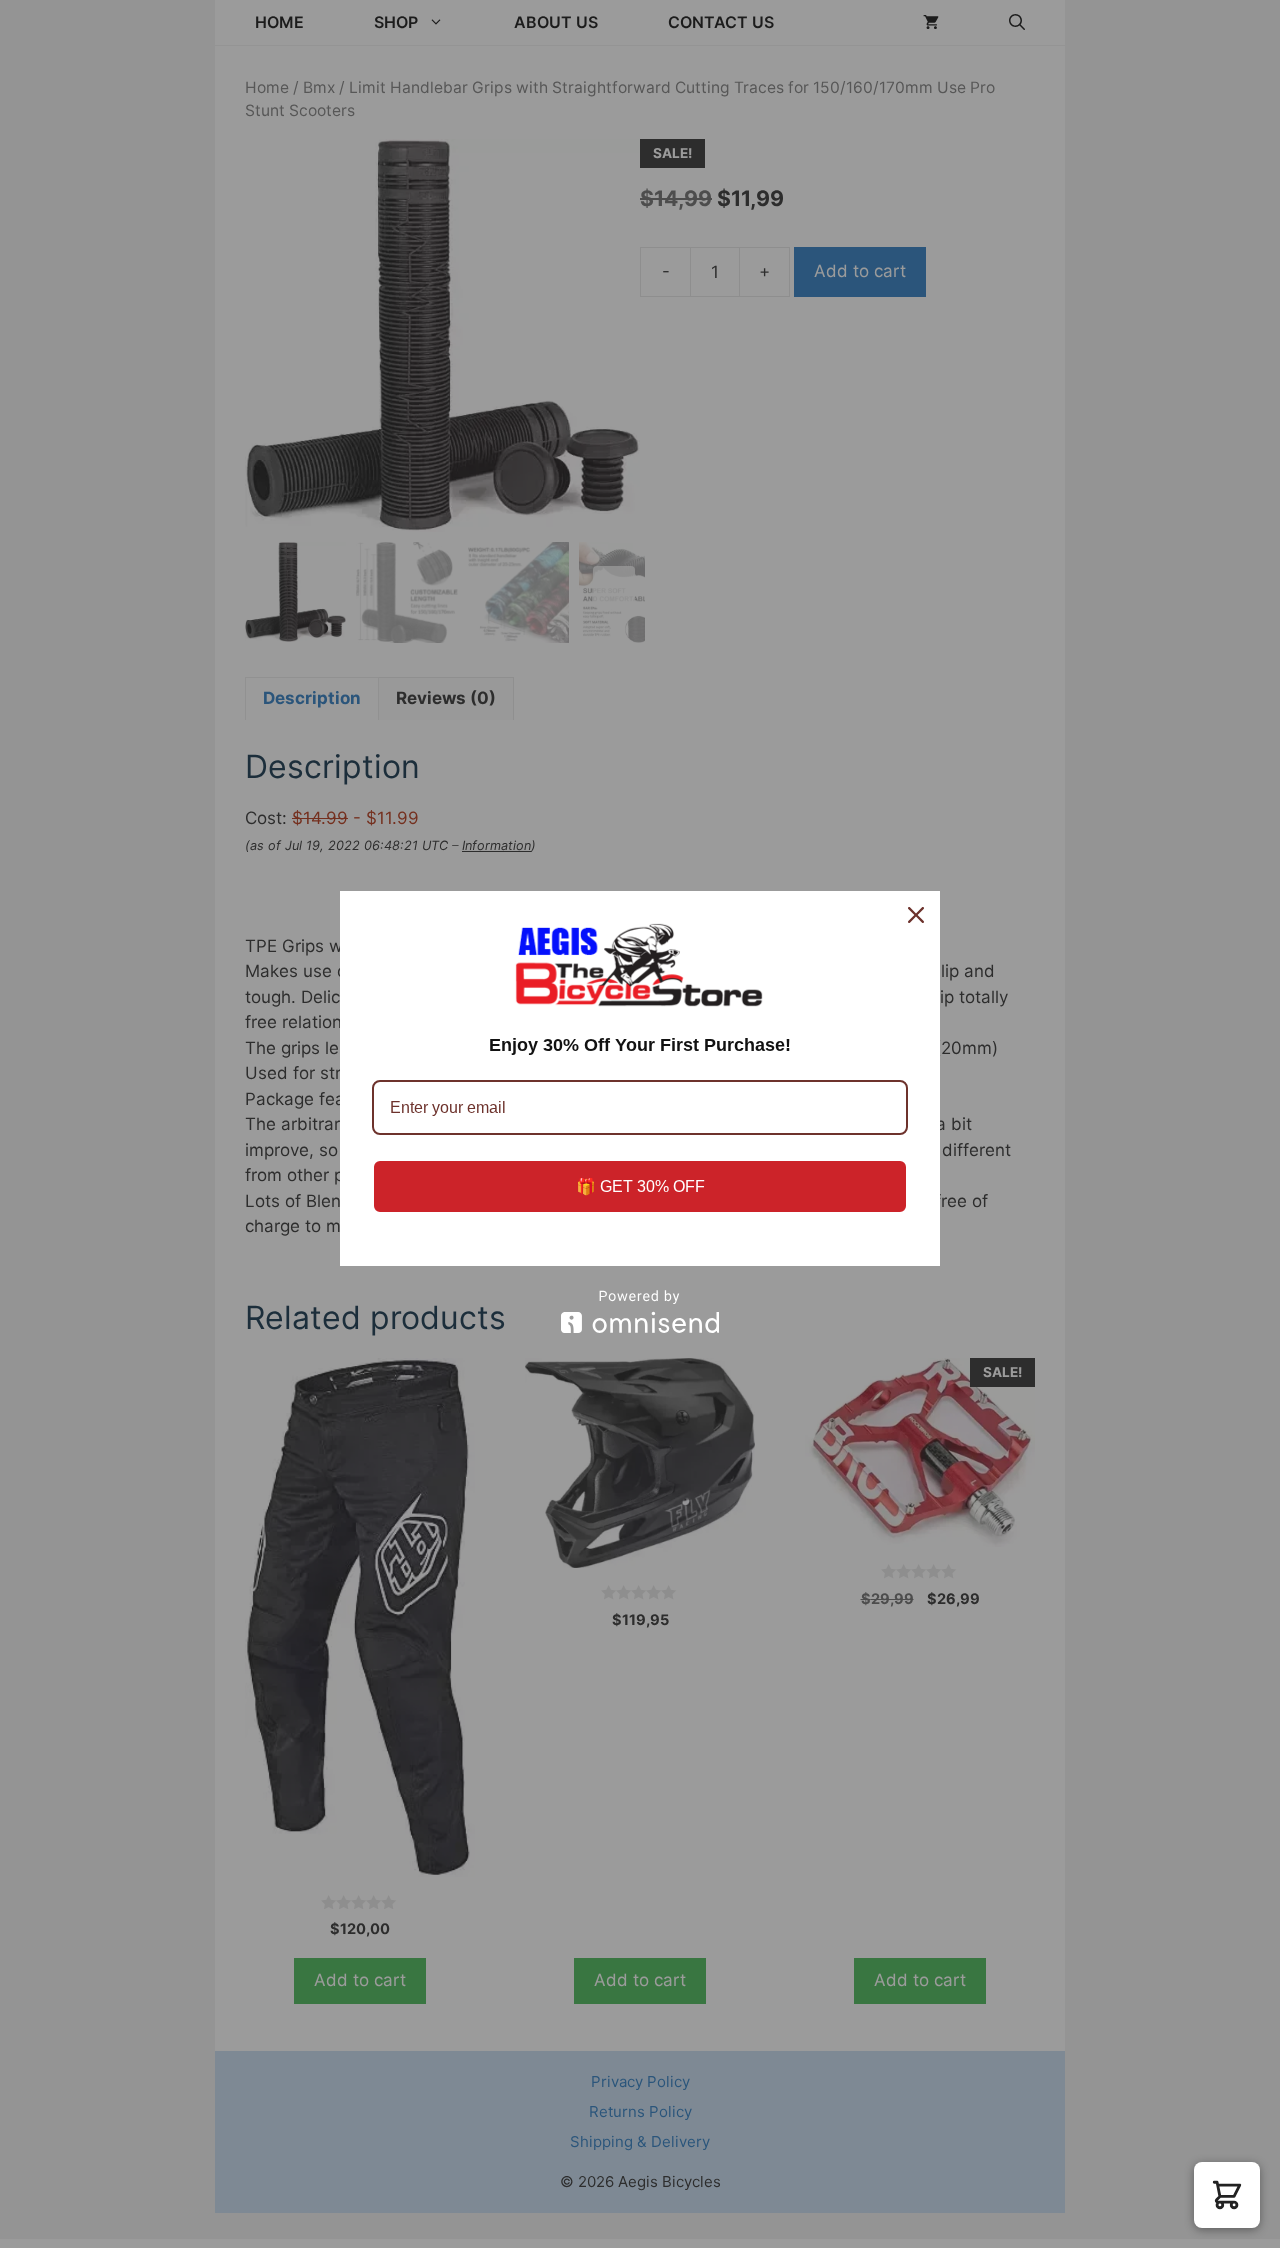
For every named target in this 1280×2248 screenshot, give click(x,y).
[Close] (916, 915)
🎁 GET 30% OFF (640, 1186)
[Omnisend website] (640, 1311)
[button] (1227, 2195)
